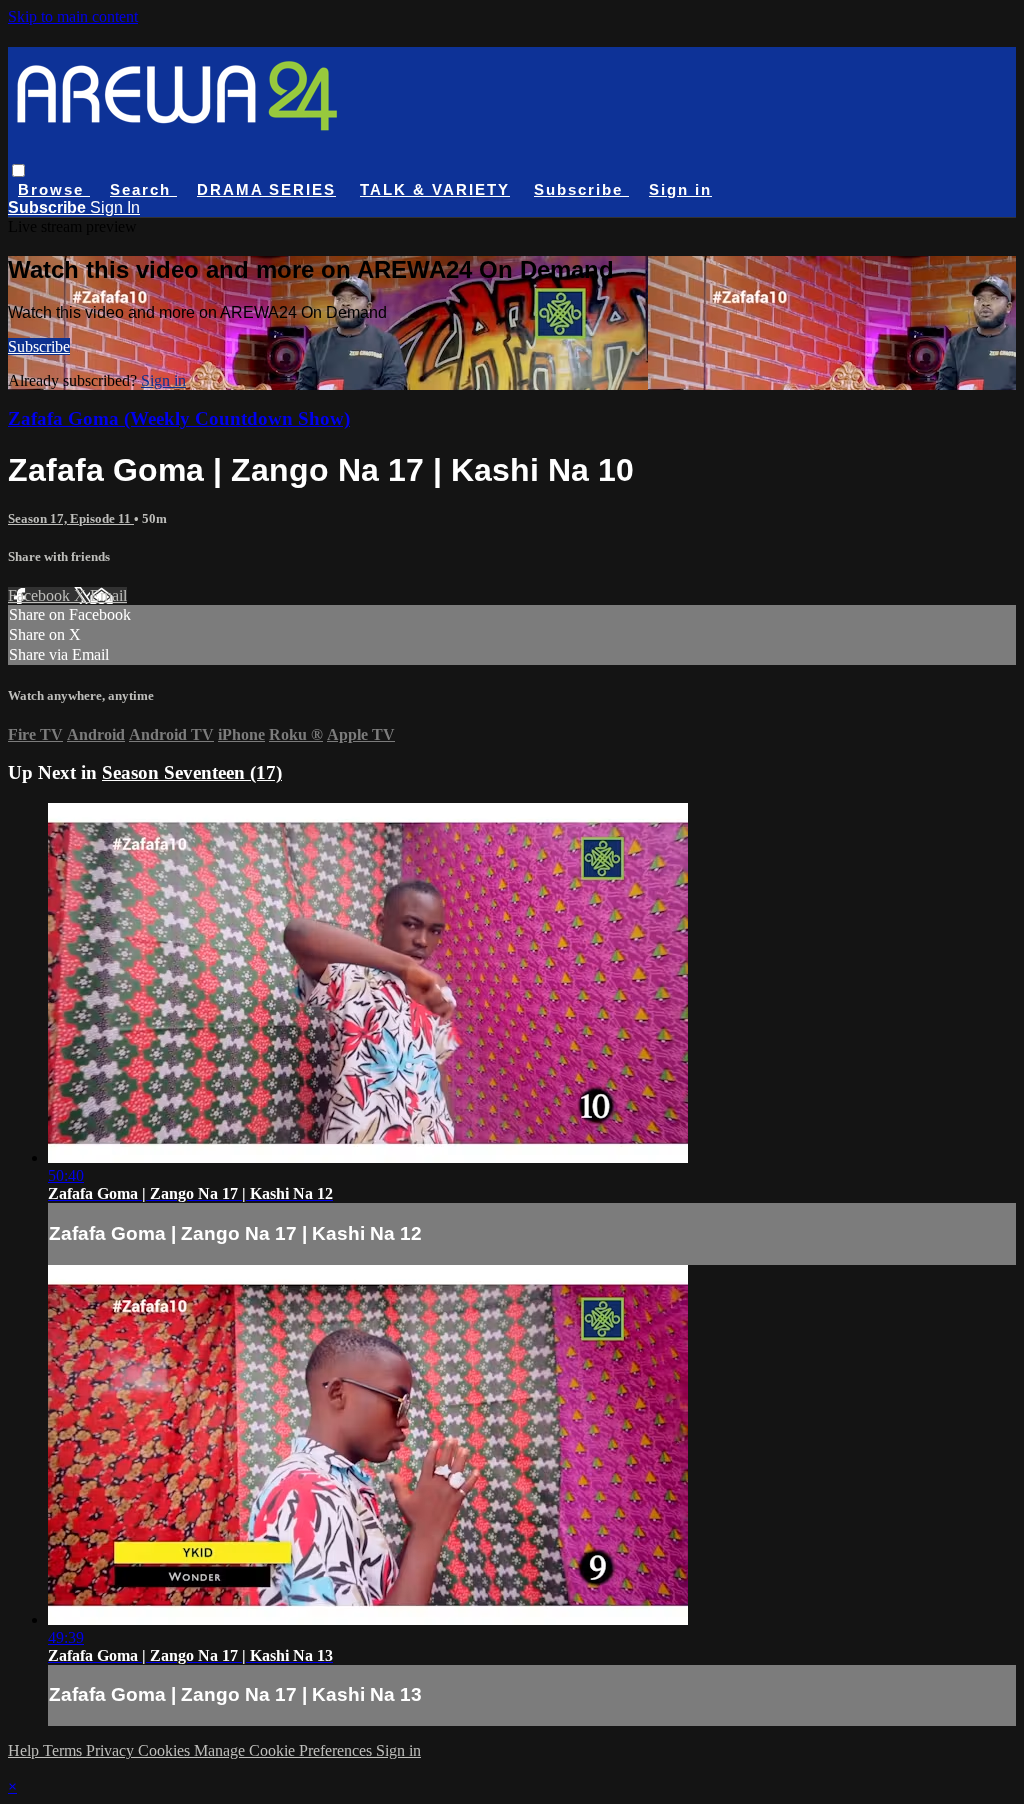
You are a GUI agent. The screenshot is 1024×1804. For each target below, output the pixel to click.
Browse (54, 189)
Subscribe (39, 346)
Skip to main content (73, 16)
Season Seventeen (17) (192, 772)
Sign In (115, 207)
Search (143, 189)
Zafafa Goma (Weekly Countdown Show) (179, 418)
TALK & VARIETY (435, 189)
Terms (64, 1750)
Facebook (41, 595)
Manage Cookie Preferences (285, 1750)
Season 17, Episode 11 (71, 518)
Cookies (166, 1750)
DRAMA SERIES (266, 189)
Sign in (680, 189)
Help (25, 1750)
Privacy (112, 1750)
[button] (18, 170)
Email (108, 595)
